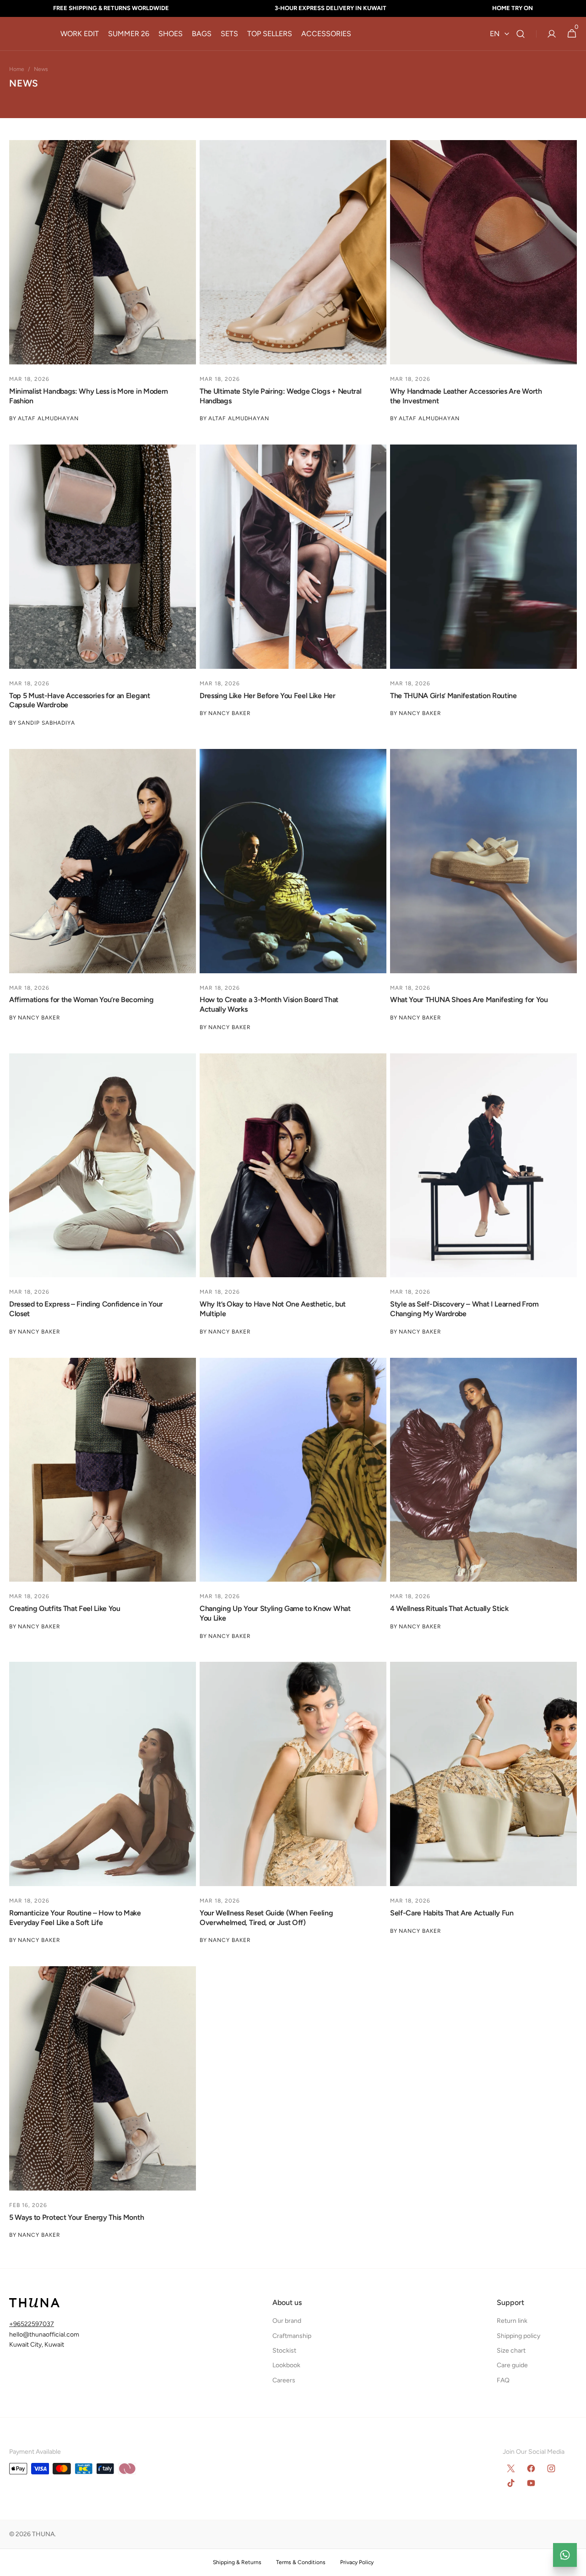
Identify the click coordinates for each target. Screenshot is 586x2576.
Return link (512, 2321)
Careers (284, 2380)
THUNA (43, 2534)
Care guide (512, 2365)
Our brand (287, 2321)
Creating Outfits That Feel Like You (65, 1608)
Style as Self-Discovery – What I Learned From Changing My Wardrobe (464, 1309)
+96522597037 (32, 2324)
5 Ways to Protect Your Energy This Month (76, 2217)
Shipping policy (518, 2336)
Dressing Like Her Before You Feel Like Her (268, 696)
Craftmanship (292, 2336)
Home (17, 69)
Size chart (511, 2351)
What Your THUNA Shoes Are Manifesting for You (469, 1000)
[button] (521, 34)
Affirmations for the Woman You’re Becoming (81, 1000)
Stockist (284, 2351)
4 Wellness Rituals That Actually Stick (449, 1608)
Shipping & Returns (237, 2562)
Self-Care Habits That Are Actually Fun (452, 1913)
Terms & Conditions (301, 2562)
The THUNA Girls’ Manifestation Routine (453, 696)
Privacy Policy (357, 2562)
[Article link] (103, 281)
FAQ (503, 2380)
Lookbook (286, 2365)
